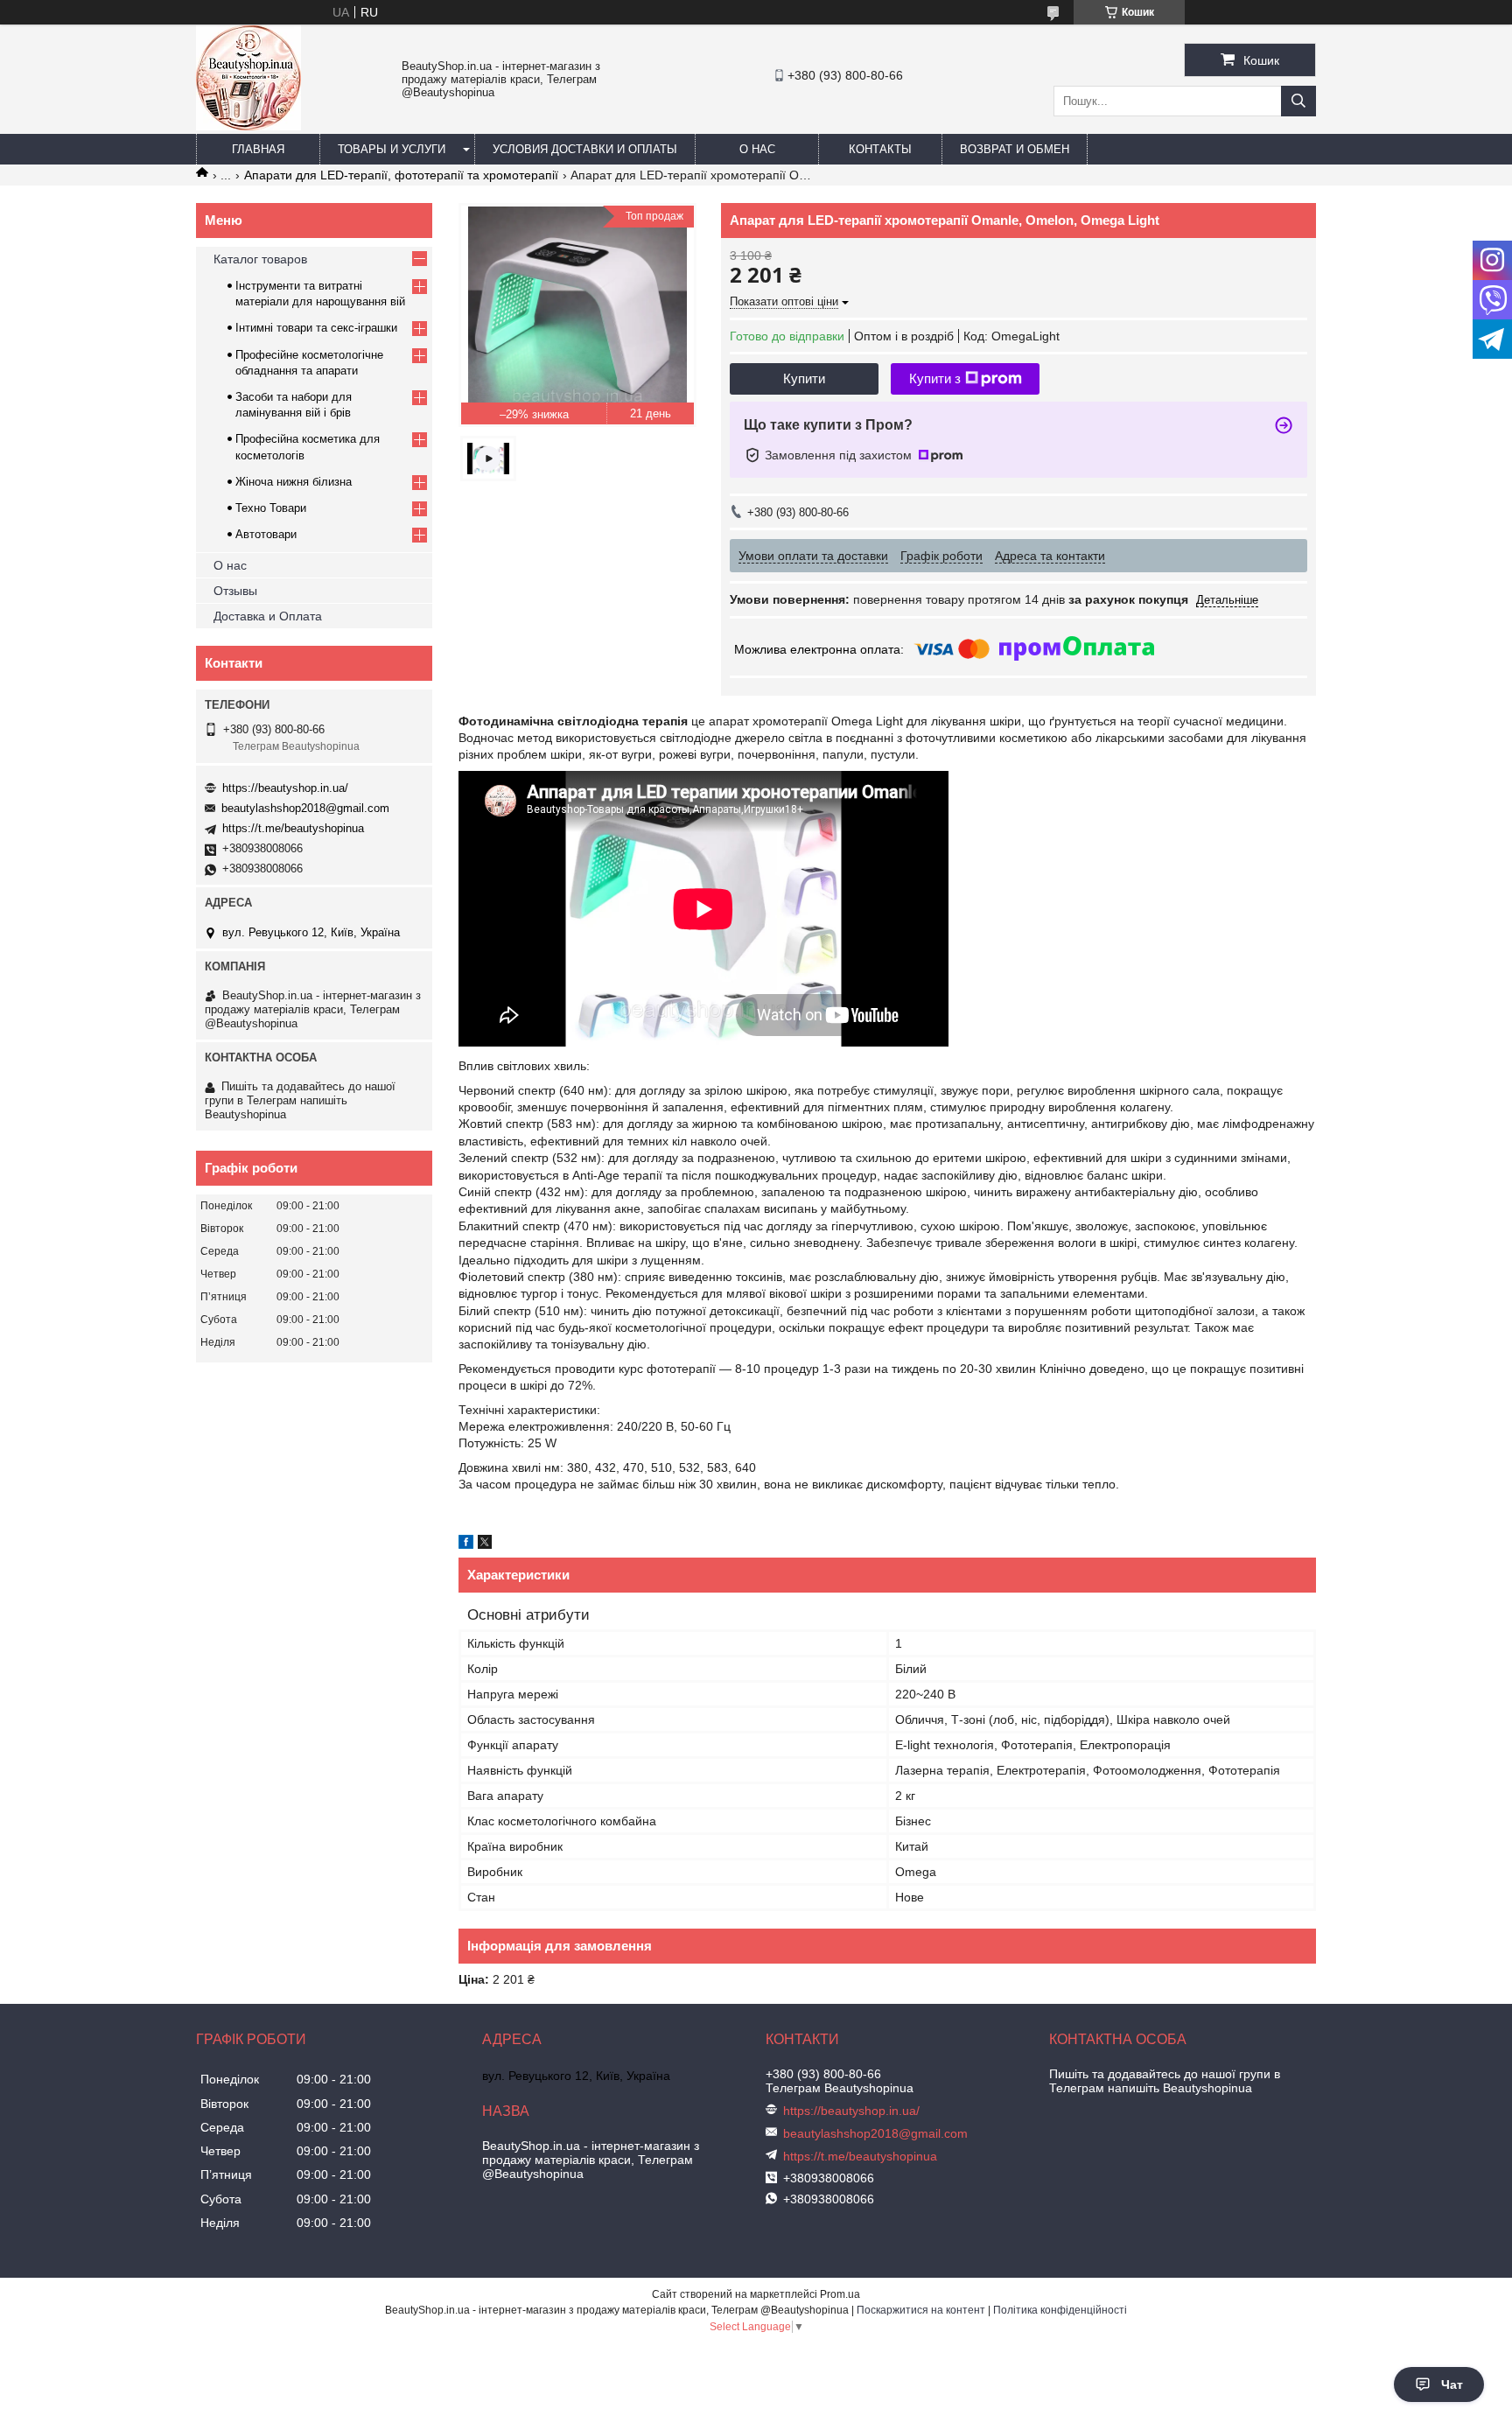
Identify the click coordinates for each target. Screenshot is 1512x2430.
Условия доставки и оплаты (585, 149)
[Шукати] (1298, 101)
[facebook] (466, 1544)
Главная (258, 149)
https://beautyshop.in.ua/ (285, 788)
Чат (1452, 2384)
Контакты (880, 149)
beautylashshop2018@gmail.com (305, 808)
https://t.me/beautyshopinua (293, 828)
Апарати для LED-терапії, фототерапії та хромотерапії (401, 175)
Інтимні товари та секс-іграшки (316, 328)
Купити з (935, 378)
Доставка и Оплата (268, 616)
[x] (485, 1544)
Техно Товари (271, 508)
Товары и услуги (392, 149)
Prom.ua (840, 2294)
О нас (757, 149)
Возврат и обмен (1015, 149)
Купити (804, 378)
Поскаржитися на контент (921, 2310)
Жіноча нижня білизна (294, 482)
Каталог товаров (260, 259)
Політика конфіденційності (1060, 2310)
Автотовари (266, 534)
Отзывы (235, 591)
